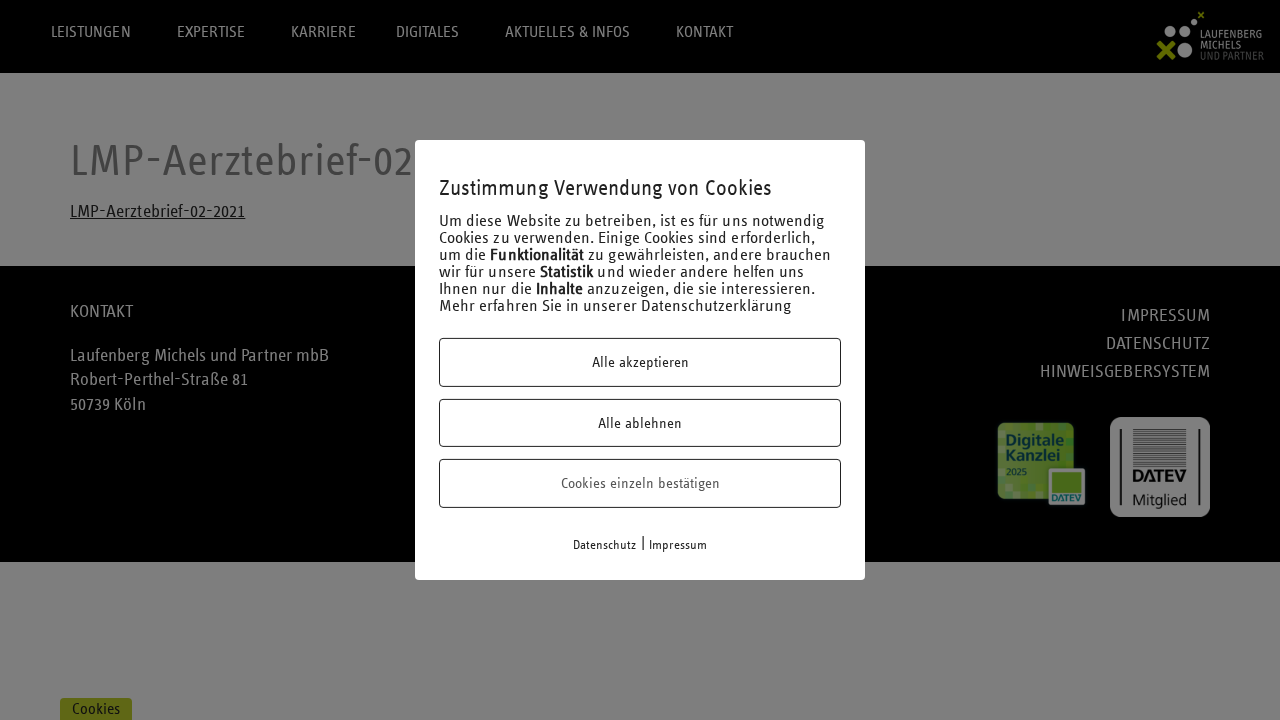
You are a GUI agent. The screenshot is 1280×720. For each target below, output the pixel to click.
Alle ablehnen (640, 423)
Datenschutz (605, 545)
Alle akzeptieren (640, 362)
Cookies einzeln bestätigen (640, 483)
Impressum (678, 545)
